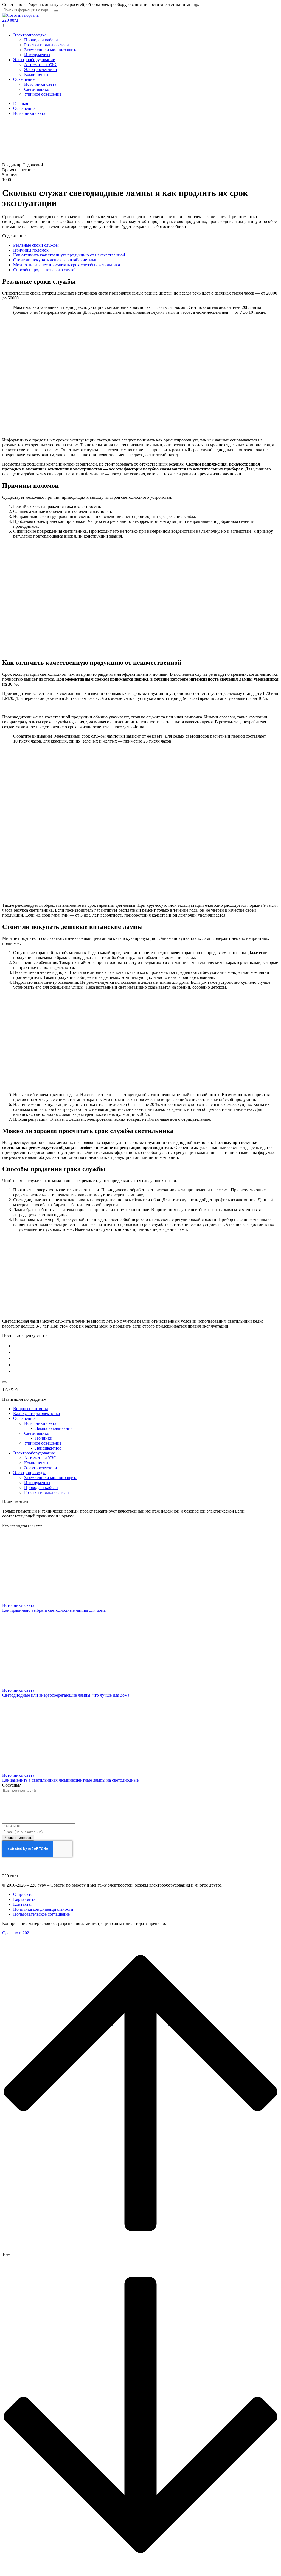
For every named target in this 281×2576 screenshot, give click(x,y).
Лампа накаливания (54, 1428)
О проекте (23, 1894)
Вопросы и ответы (31, 1409)
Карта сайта (24, 1899)
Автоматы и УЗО (40, 65)
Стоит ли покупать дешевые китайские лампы (57, 260)
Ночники (44, 1438)
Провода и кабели (41, 40)
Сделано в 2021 (17, 1933)
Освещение (24, 79)
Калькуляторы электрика (36, 1413)
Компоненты (36, 74)
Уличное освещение (43, 94)
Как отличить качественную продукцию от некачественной (69, 255)
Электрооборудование (34, 60)
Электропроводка (30, 35)
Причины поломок (31, 250)
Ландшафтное (48, 1448)
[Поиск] (56, 11)
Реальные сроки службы (36, 245)
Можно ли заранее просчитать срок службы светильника (67, 265)
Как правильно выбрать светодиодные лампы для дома (54, 1610)
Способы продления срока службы (46, 270)
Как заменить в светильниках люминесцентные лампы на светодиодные (70, 1780)
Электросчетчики (41, 69)
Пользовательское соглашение (41, 1914)
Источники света (40, 84)
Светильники (37, 89)
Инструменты (37, 55)
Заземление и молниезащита (51, 50)
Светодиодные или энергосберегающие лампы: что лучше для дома (66, 1695)
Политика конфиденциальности (43, 1909)
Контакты (22, 1904)
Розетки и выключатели (47, 45)
